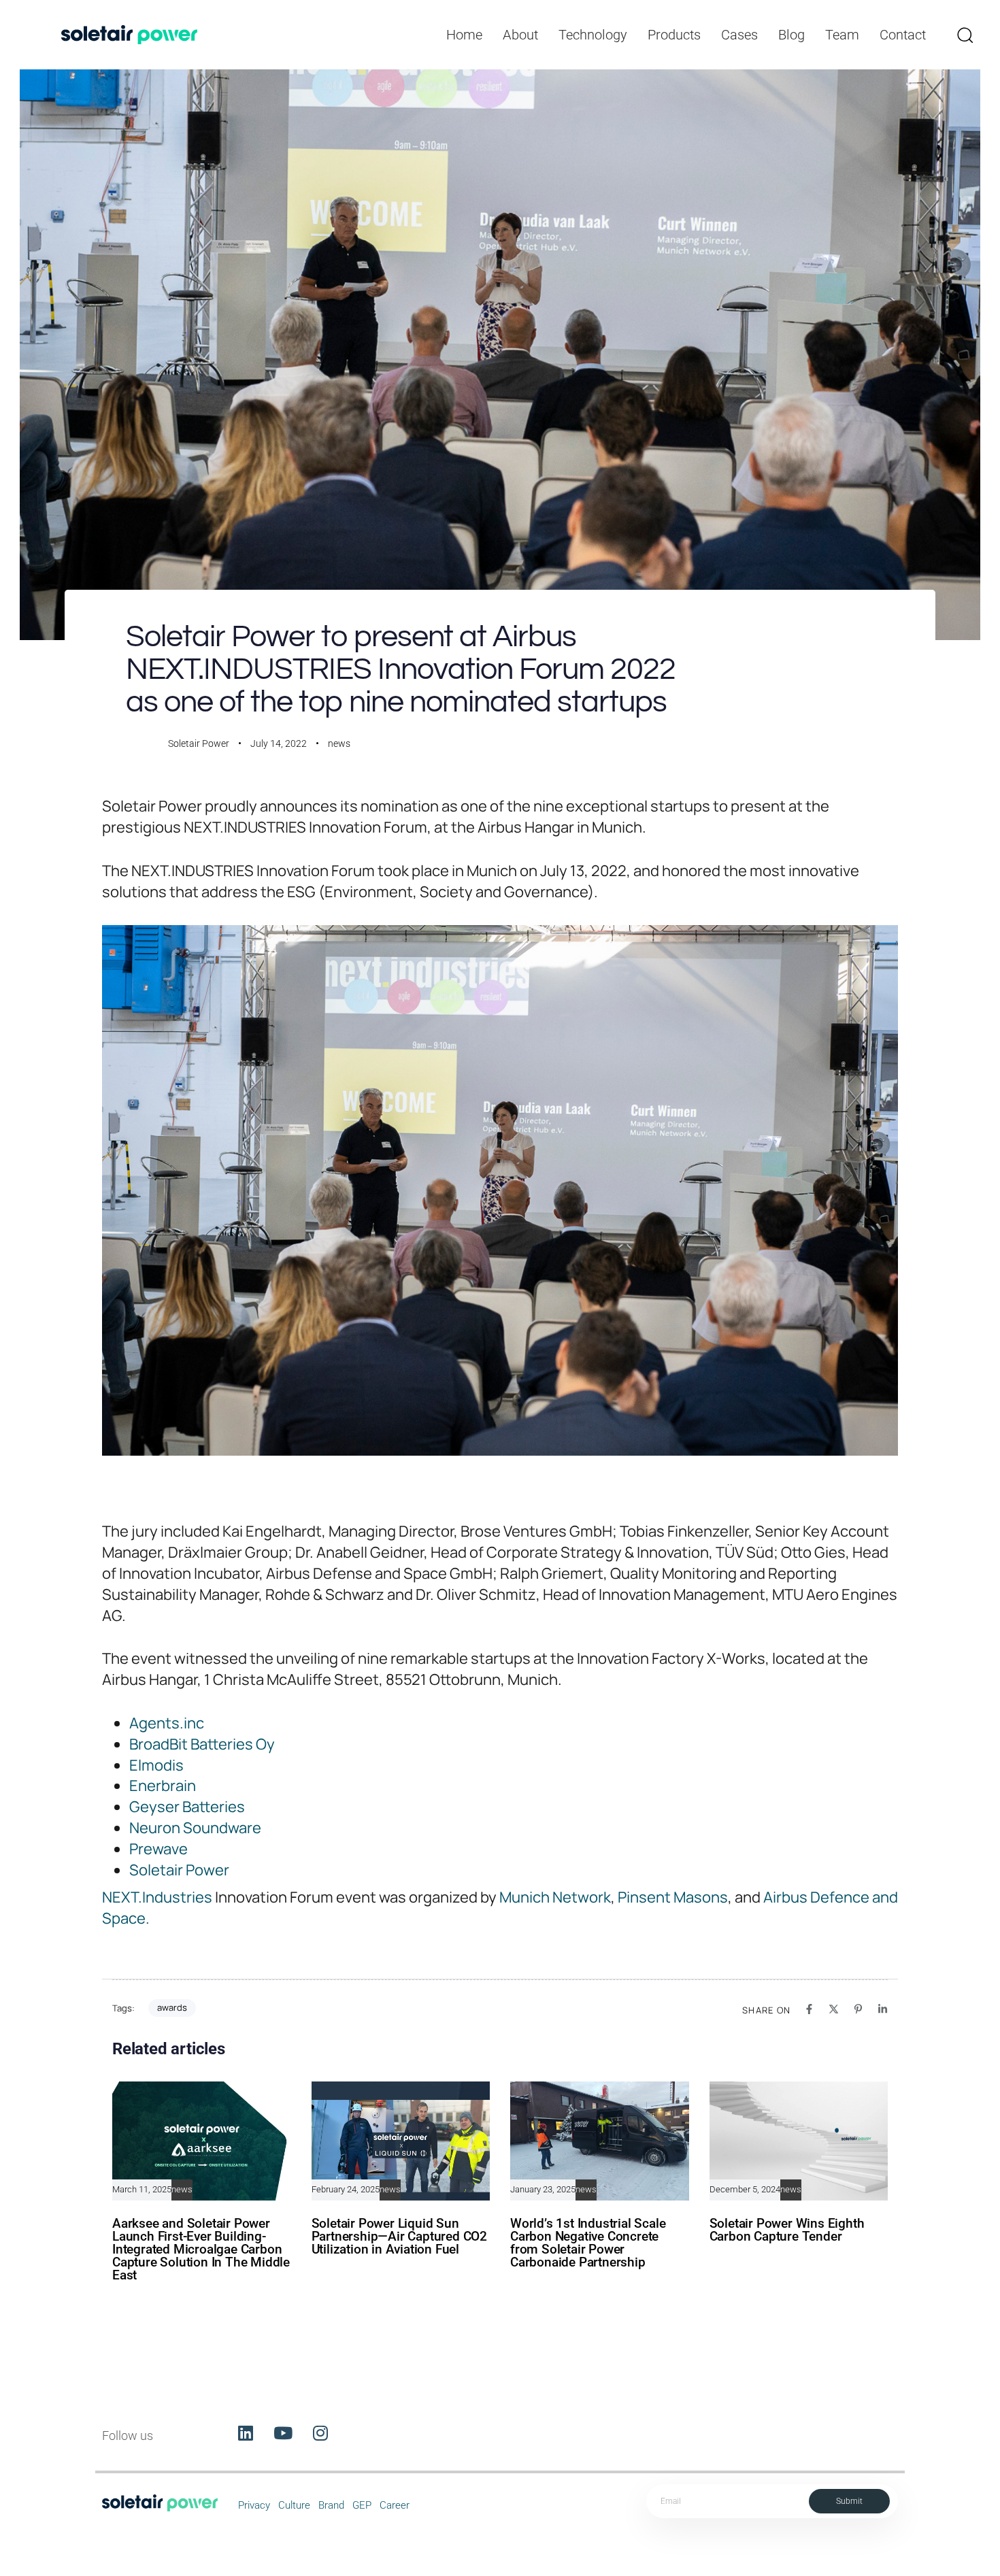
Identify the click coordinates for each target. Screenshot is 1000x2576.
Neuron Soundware (195, 1828)
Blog (791, 35)
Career (395, 2505)
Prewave (159, 1849)
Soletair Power (199, 743)
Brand (331, 2505)
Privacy (254, 2505)
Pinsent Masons (673, 1897)
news (339, 743)
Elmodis (156, 1765)
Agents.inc (167, 1723)
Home (464, 35)
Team (842, 35)
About (520, 35)
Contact (903, 35)
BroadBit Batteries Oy (202, 1744)
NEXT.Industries (157, 1897)
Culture (294, 2505)
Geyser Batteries (187, 1807)
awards (172, 2007)
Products (674, 35)
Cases (739, 35)
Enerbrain (163, 1786)
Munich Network (555, 1897)
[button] (965, 35)
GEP (362, 2505)
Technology (593, 35)
